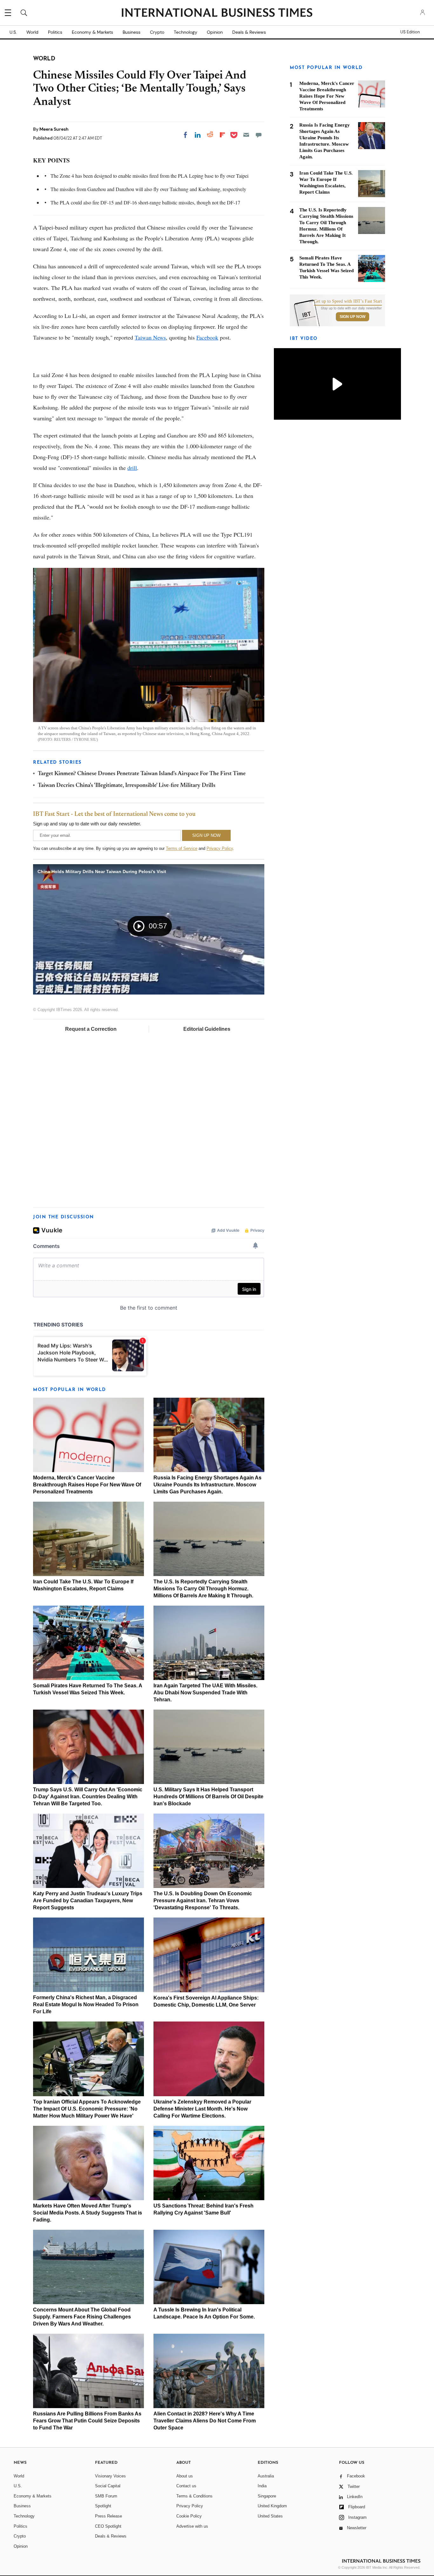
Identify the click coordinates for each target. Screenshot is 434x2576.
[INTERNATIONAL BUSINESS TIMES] (217, 13)
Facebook (207, 337)
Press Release (108, 2516)
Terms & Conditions (194, 2496)
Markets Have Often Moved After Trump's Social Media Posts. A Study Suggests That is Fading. (88, 2213)
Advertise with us (192, 2526)
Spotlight (103, 2506)
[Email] (246, 135)
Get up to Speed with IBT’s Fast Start (348, 301)
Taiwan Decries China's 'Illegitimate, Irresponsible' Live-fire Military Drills (127, 786)
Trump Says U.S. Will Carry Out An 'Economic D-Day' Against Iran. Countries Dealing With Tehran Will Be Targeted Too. (88, 1797)
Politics (55, 32)
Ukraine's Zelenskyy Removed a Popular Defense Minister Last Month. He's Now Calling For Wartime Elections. (202, 2109)
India (262, 2486)
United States (270, 2516)
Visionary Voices (110, 2476)
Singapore (267, 2496)
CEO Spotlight (108, 2526)
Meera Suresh (54, 129)
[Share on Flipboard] (222, 135)
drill (132, 468)
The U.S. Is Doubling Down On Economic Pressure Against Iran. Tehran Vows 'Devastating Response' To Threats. (203, 1901)
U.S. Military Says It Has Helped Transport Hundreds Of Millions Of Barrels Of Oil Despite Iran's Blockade (208, 1797)
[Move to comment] (259, 135)
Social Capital (108, 2486)
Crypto (157, 32)
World (32, 32)
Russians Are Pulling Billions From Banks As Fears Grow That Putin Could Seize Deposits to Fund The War (87, 2421)
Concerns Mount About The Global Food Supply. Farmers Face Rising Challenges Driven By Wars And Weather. (82, 2317)
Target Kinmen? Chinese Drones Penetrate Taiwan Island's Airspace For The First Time (142, 774)
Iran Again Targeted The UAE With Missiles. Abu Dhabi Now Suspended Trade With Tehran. (205, 1693)
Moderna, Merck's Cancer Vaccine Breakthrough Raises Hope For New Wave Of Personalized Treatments (87, 1485)
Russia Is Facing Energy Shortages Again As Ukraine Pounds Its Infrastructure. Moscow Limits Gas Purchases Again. (207, 1485)
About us (185, 2476)
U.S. (13, 32)
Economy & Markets (92, 32)
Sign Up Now (353, 317)
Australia (266, 2476)
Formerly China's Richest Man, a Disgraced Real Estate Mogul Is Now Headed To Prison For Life (86, 2004)
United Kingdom (272, 2506)
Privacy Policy (220, 848)
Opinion (215, 32)
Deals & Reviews (249, 32)
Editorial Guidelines (207, 1029)
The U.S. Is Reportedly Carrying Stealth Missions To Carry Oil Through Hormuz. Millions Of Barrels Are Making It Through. (203, 1589)
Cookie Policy (189, 2516)
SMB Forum (106, 2496)
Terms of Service (182, 848)
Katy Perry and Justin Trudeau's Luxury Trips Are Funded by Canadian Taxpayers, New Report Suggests (88, 1901)
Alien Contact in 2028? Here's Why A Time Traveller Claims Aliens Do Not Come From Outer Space (205, 2421)
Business (132, 32)
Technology (186, 32)
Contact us (186, 2486)
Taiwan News (150, 337)
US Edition (410, 32)
